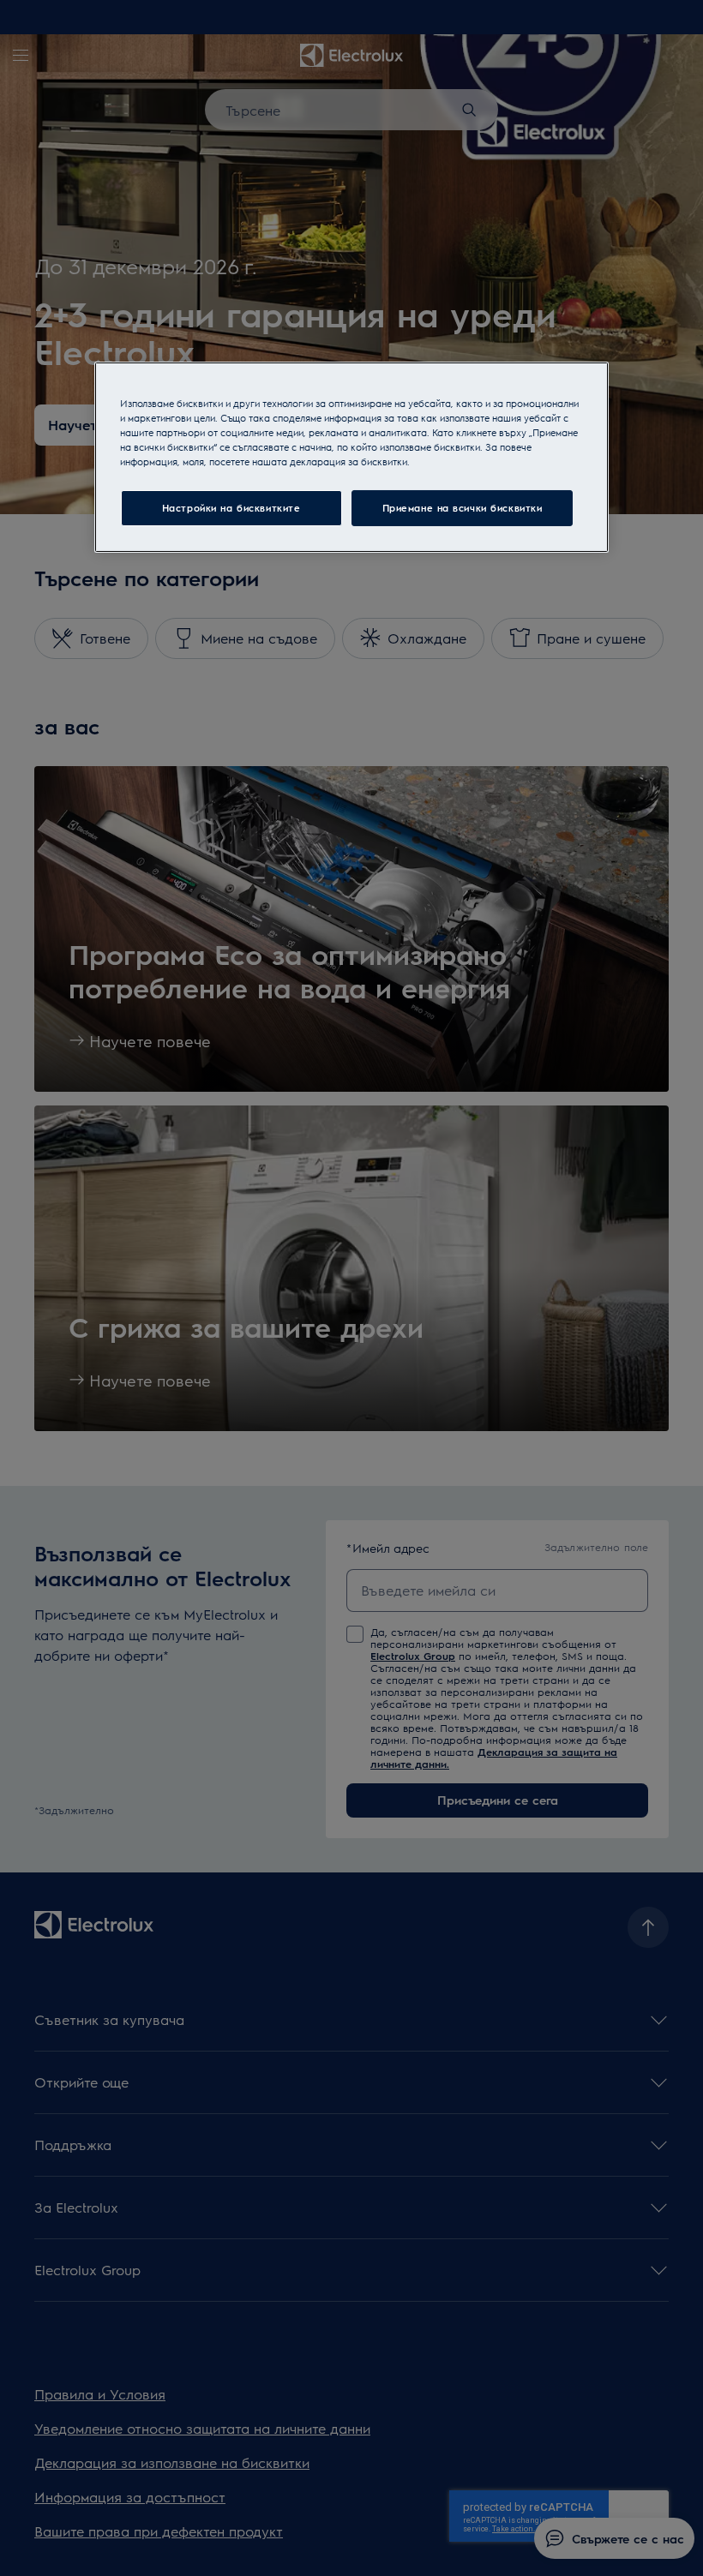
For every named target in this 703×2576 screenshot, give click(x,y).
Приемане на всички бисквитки (463, 508)
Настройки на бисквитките (231, 508)
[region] (351, 457)
